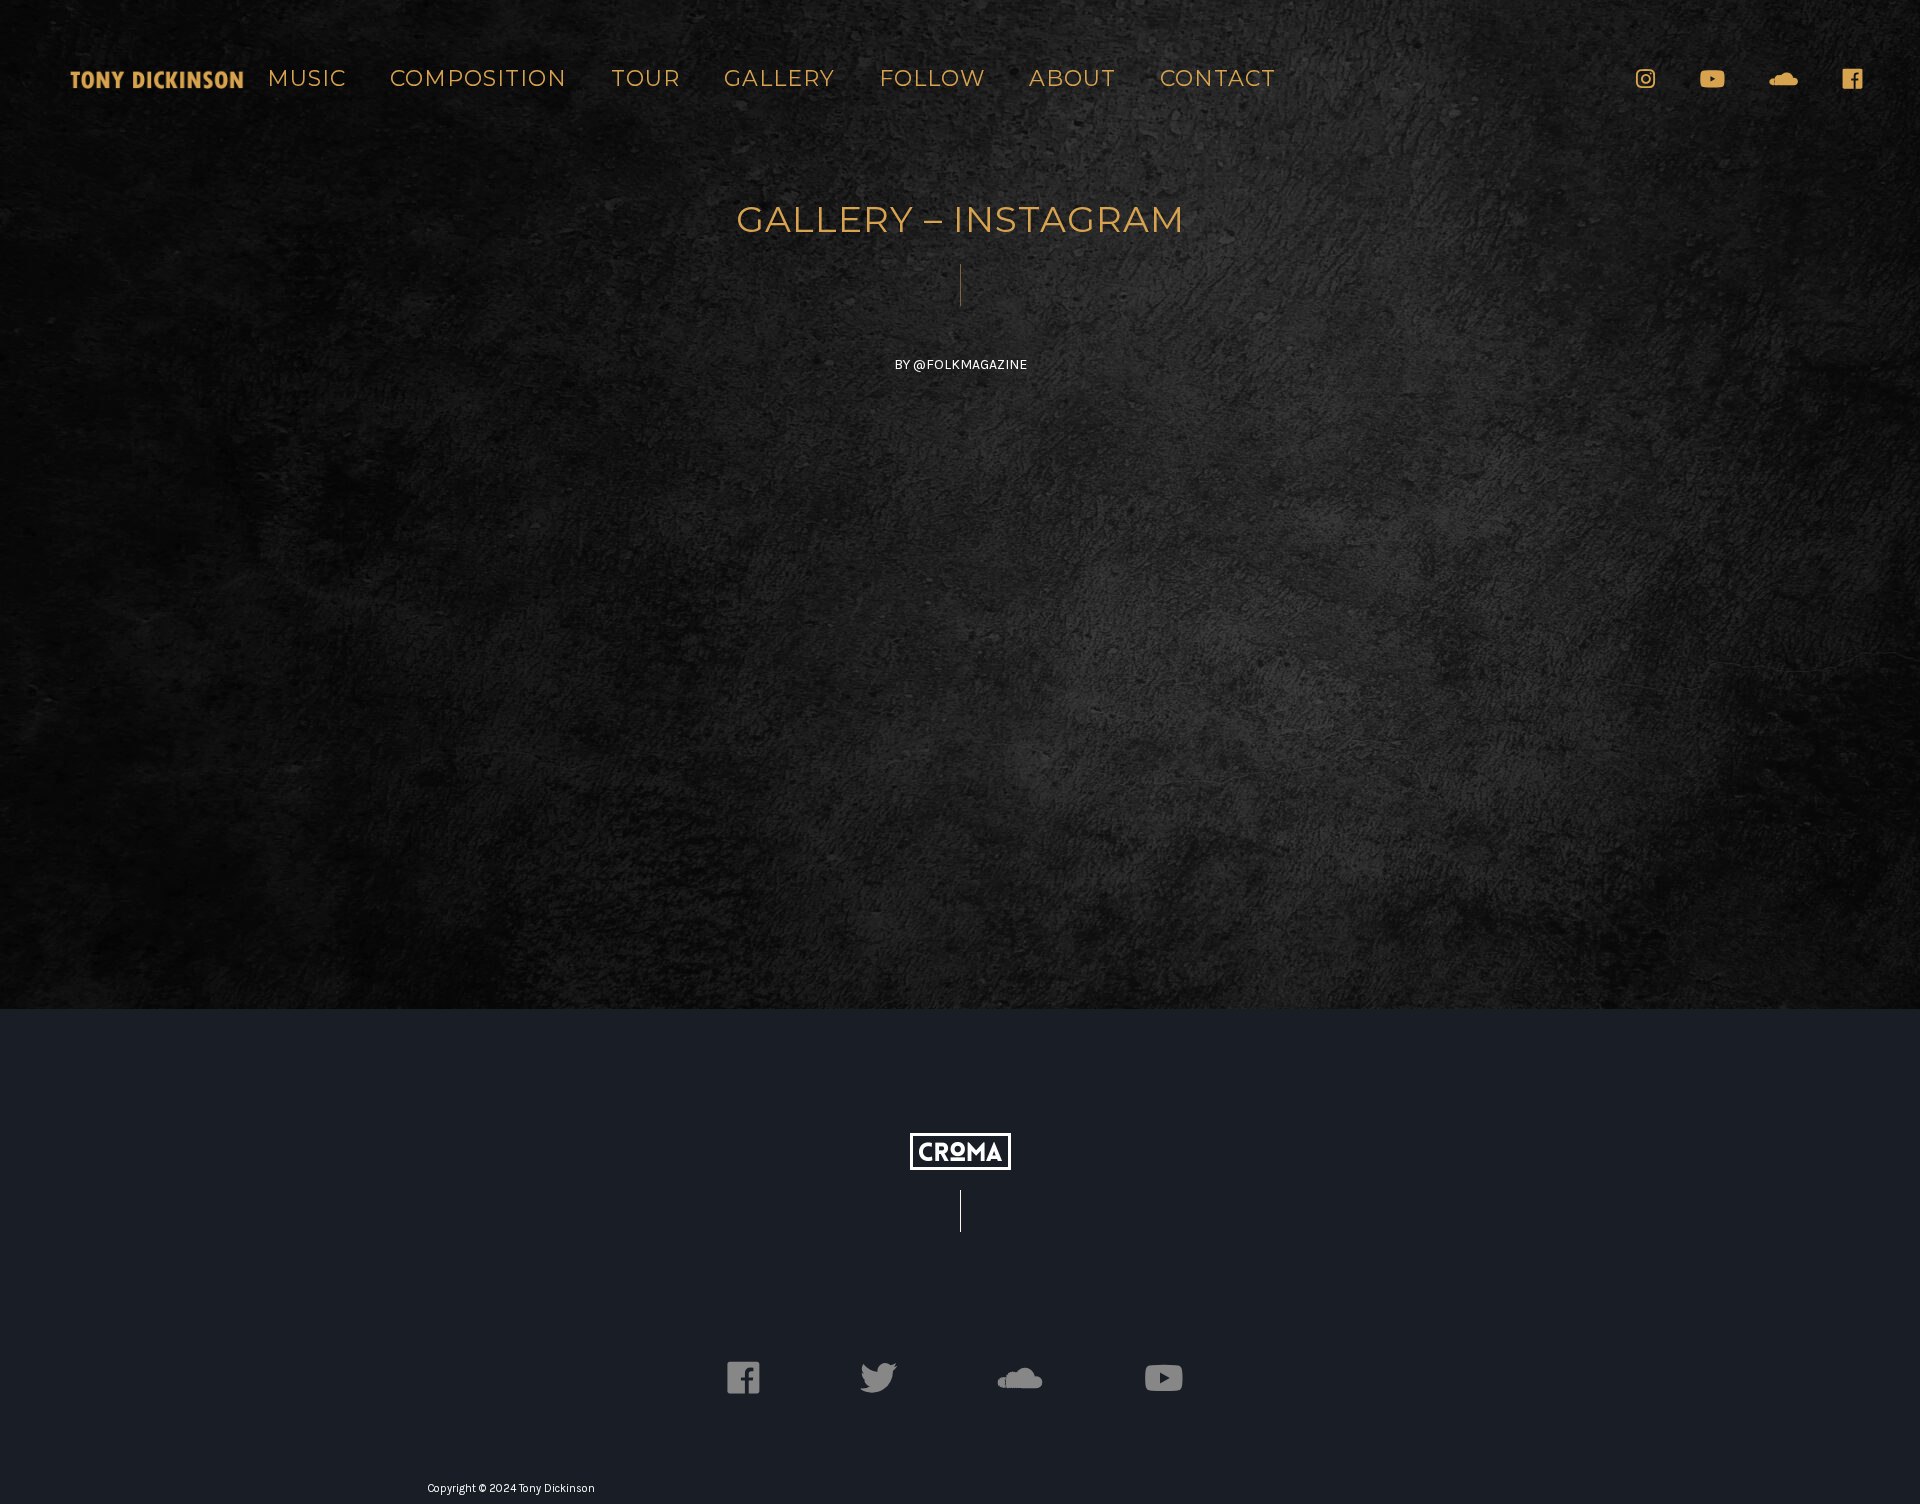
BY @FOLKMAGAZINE (960, 364)
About (1072, 78)
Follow (932, 78)
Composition (478, 78)
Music (306, 78)
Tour (645, 78)
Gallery (779, 78)
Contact (1218, 78)
